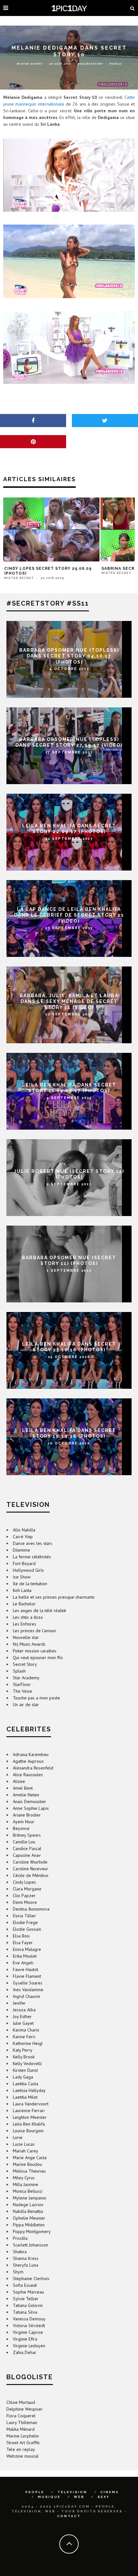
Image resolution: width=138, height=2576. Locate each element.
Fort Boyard (24, 1563)
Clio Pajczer (24, 1896)
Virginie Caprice (28, 2332)
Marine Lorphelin (23, 2436)
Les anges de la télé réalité (39, 1610)
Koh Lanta (22, 1590)
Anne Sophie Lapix (31, 1808)
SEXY (104, 2497)
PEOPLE (35, 2492)
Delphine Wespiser (25, 2409)
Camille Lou (24, 1842)
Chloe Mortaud (21, 2402)
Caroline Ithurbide (30, 1862)
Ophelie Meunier (29, 2218)
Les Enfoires (25, 1624)
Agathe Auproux (28, 1761)
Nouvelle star (26, 1637)
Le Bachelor (24, 1604)
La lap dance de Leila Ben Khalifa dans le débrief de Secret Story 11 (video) (69, 915)
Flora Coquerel (21, 2416)
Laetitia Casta (26, 2084)
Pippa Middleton (29, 2225)
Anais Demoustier (30, 1801)
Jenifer (19, 2003)
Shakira (20, 2252)
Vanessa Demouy (29, 2319)
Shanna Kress (26, 2258)
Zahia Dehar (25, 2352)
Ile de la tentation (30, 1584)
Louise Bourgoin (28, 2131)
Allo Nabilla (24, 1530)
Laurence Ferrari (29, 2111)
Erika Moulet (25, 1956)
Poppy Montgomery (32, 2231)
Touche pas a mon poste (36, 1698)
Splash (19, 1671)
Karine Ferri (24, 2037)
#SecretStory (90, 64)
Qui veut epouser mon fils (38, 1658)
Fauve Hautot (26, 1969)
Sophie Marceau (28, 2292)
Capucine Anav (27, 1855)
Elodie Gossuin (27, 1929)
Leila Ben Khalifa (29, 2124)
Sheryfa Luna (26, 2265)
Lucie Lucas (24, 2144)
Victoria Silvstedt (29, 2326)
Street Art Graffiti (23, 2443)
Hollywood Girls (28, 1570)
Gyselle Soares (28, 1983)
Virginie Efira (25, 2339)
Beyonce (21, 1828)
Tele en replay (21, 2449)
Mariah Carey (26, 2151)
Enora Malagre (27, 1949)
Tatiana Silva (25, 2312)
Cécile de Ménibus (31, 1875)
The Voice (22, 1691)
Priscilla (20, 2238)
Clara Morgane (27, 1889)
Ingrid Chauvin (26, 1996)
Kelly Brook (24, 2057)
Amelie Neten (26, 1795)
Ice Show (22, 1577)
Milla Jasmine (26, 2184)
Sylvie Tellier (26, 2299)
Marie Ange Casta (30, 2158)
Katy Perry (23, 2050)
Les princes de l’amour (34, 1631)
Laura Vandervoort (31, 2104)
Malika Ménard (21, 2429)
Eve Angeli (23, 1963)
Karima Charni (26, 2030)
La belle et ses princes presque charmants (54, 1597)
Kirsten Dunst (25, 2070)
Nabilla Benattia (28, 2211)
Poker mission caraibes (35, 1651)
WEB (79, 2497)
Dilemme (22, 1550)
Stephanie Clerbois (31, 2278)
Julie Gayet (23, 2023)
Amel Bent (23, 1788)
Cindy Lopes (24, 1882)
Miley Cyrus (24, 2178)
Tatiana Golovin (28, 2305)
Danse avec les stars (33, 1543)
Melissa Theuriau (29, 2171)
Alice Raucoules (28, 1775)
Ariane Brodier (27, 1815)
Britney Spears (27, 1835)
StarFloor (22, 1684)
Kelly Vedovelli (27, 2063)
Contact (69, 2516)
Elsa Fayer (23, 1943)
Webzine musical (22, 2456)
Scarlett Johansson (30, 2245)
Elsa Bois (21, 1936)
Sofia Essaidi (25, 2285)
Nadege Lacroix (28, 2205)
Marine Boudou (27, 2164)
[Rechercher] (133, 8)
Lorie (18, 2137)
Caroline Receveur (30, 1869)
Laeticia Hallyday (29, 2090)
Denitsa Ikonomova (31, 1909)
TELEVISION (72, 2492)
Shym (18, 2272)
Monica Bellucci (28, 2191)
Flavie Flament (27, 1976)
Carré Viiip (23, 1537)
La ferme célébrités (32, 1557)
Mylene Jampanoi (30, 2198)
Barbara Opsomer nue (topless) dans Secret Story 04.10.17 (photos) (69, 656)
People (115, 64)
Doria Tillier (24, 1916)
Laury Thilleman (22, 2422)
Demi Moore (25, 1902)
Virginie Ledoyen (29, 2346)
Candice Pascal (27, 1849)
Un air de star (26, 1705)
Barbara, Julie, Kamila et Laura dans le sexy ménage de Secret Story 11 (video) (69, 1001)
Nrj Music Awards (29, 1644)
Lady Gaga (23, 2077)
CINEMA (110, 2492)
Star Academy (26, 1678)
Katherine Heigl (28, 2043)
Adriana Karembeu (31, 1754)
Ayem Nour (24, 1822)
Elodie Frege (25, 1922)
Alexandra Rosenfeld (33, 1768)
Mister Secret (30, 64)
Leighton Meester (30, 2117)
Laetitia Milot (25, 2097)
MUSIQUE (49, 2497)
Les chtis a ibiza (28, 1617)
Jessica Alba (24, 2010)
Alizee (19, 1781)
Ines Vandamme (28, 1990)
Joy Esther (22, 2016)
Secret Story (25, 1664)
